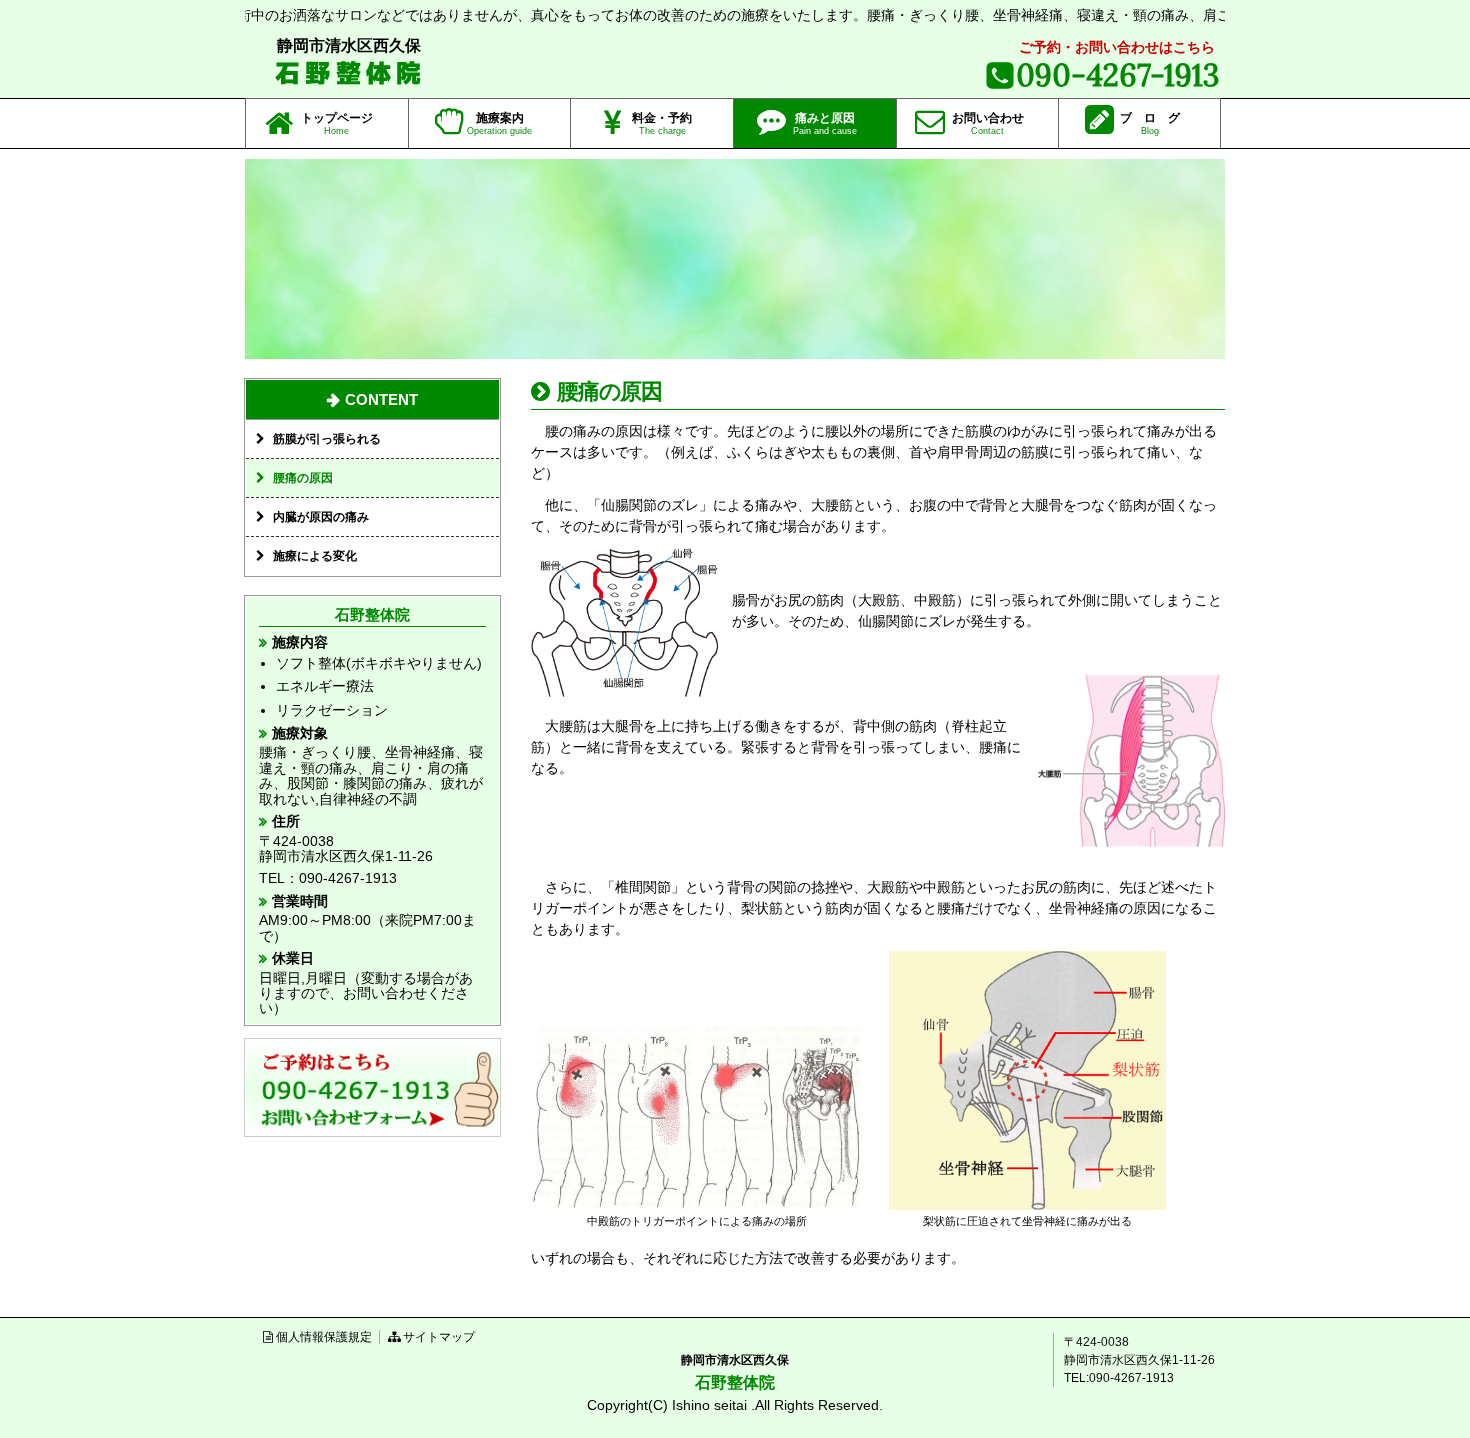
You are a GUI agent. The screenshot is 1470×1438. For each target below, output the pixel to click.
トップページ (337, 123)
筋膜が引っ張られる (327, 439)
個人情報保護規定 (324, 1337)
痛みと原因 (825, 123)
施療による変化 (315, 556)
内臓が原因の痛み (321, 517)
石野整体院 (350, 72)
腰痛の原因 (303, 478)
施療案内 (499, 123)
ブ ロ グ (1150, 123)
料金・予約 (662, 123)
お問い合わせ (988, 123)
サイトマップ (439, 1337)
